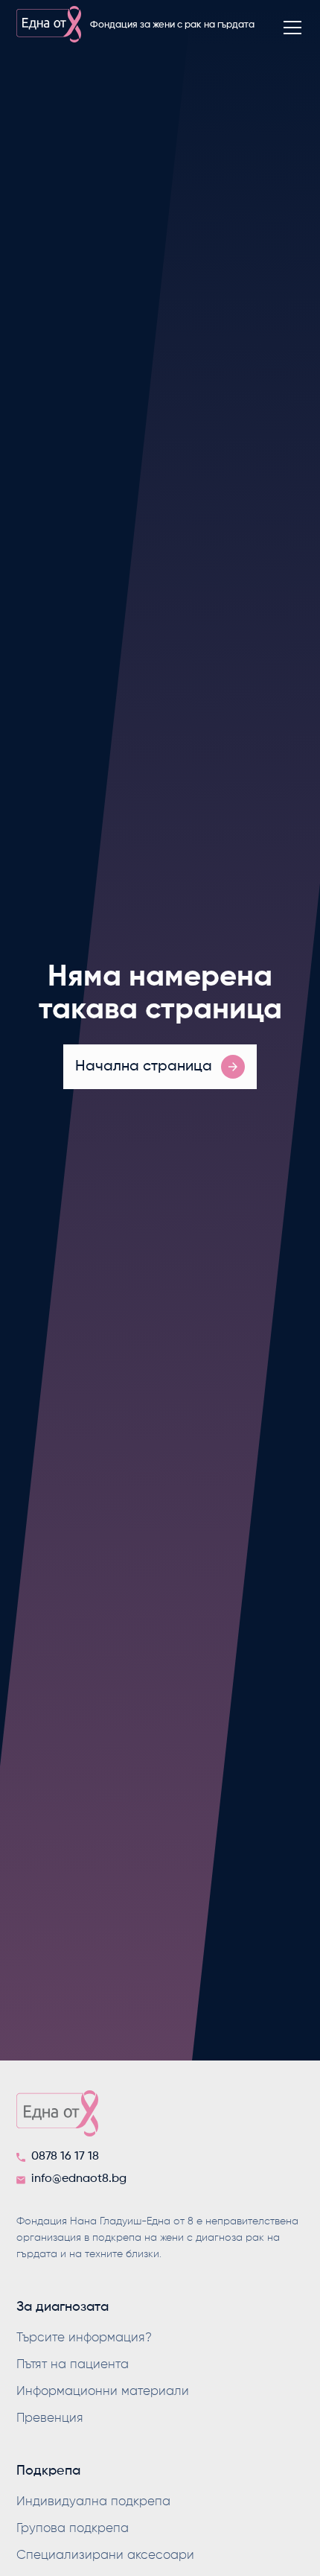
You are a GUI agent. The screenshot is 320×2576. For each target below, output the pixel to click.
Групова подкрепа (73, 2529)
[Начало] (160, 2118)
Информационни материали (103, 2392)
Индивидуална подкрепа (93, 2502)
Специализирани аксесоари (105, 2556)
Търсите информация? (84, 2338)
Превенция (50, 2418)
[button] (289, 28)
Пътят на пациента (73, 2365)
